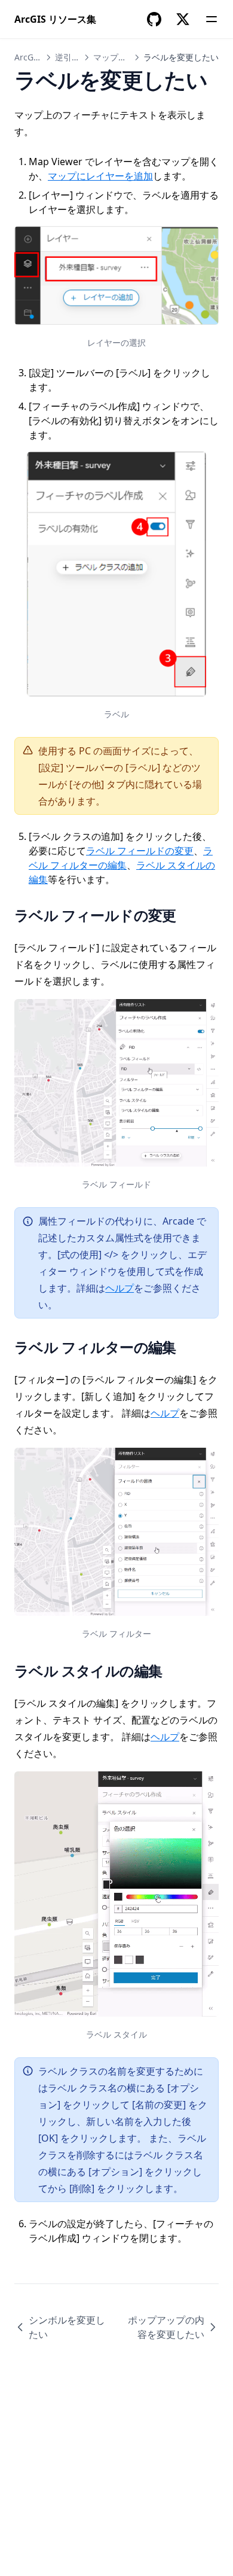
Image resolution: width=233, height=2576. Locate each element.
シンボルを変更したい (67, 2327)
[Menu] (211, 19)
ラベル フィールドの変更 (140, 851)
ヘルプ (119, 1288)
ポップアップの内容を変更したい (166, 2327)
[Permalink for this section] (188, 915)
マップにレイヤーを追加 (100, 176)
